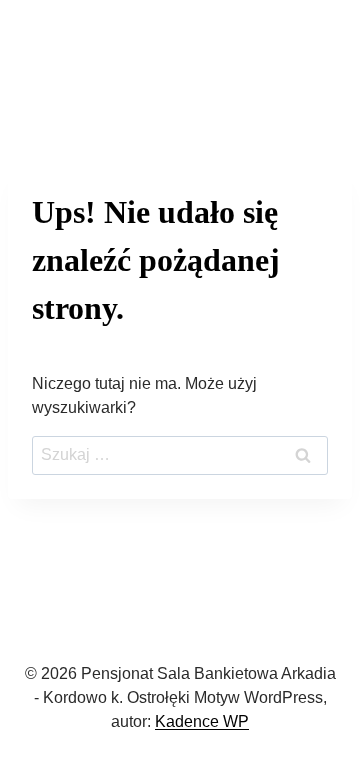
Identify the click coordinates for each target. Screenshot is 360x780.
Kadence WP (202, 721)
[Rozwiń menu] (315, 57)
